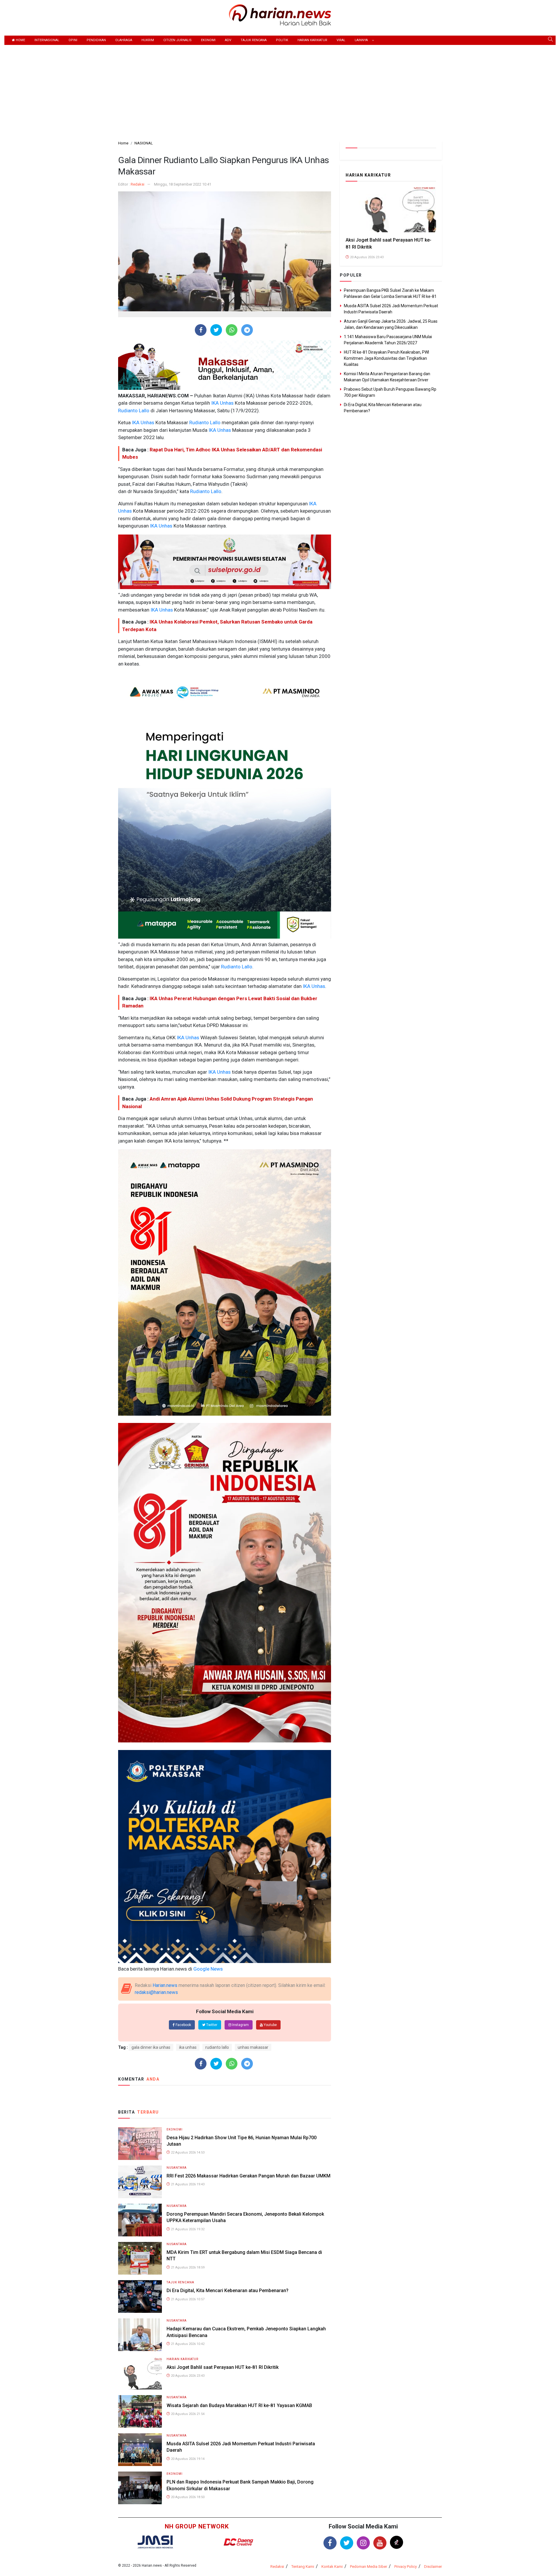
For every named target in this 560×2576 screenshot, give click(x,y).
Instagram (240, 2025)
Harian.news (165, 1985)
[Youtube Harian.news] (380, 2543)
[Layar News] (155, 2542)
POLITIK (282, 40)
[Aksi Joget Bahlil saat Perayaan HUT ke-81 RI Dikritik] (140, 2373)
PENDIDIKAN (96, 40)
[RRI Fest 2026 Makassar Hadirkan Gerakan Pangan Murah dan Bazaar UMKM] (140, 2181)
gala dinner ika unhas (151, 2047)
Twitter (211, 2025)
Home (20, 40)
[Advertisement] (280, 89)
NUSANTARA (177, 2168)
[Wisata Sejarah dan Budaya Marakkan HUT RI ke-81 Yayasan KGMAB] (140, 2411)
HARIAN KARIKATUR (312, 40)
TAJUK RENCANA (254, 40)
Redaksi (138, 184)
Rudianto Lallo (134, 411)
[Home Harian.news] (280, 14)
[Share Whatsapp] (232, 330)
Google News (208, 1969)
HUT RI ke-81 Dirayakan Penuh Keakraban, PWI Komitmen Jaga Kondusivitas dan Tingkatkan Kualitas (386, 358)
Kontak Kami (332, 2567)
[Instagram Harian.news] (363, 2543)
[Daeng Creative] (238, 2542)
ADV (228, 40)
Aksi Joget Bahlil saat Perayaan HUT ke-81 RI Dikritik (223, 2367)
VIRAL (341, 40)
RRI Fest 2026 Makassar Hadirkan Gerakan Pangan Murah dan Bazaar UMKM (249, 2176)
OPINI (73, 40)
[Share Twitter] (216, 330)
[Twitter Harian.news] (347, 2543)
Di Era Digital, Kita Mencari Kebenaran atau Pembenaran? (228, 2291)
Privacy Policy (406, 2567)
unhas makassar (253, 2047)
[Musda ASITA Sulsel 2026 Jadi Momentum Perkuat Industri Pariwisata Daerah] (140, 2449)
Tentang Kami (303, 2567)
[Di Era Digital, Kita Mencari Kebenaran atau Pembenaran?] (140, 2296)
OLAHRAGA (124, 40)
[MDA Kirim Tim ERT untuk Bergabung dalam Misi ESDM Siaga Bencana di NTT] (140, 2258)
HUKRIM (148, 40)
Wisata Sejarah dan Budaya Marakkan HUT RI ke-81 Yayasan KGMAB (239, 2405)
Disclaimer (433, 2567)
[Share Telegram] (247, 330)
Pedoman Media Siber (369, 2567)
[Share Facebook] (201, 330)
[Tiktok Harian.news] (397, 2542)
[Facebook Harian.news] (330, 2543)
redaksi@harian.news (156, 1992)
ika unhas (188, 2047)
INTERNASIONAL (47, 40)
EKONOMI (208, 40)
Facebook (183, 2025)
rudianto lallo (217, 2047)
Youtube (270, 2025)
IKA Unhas (222, 403)
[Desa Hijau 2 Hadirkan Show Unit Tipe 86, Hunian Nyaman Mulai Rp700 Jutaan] (140, 2143)
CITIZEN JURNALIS (177, 40)
